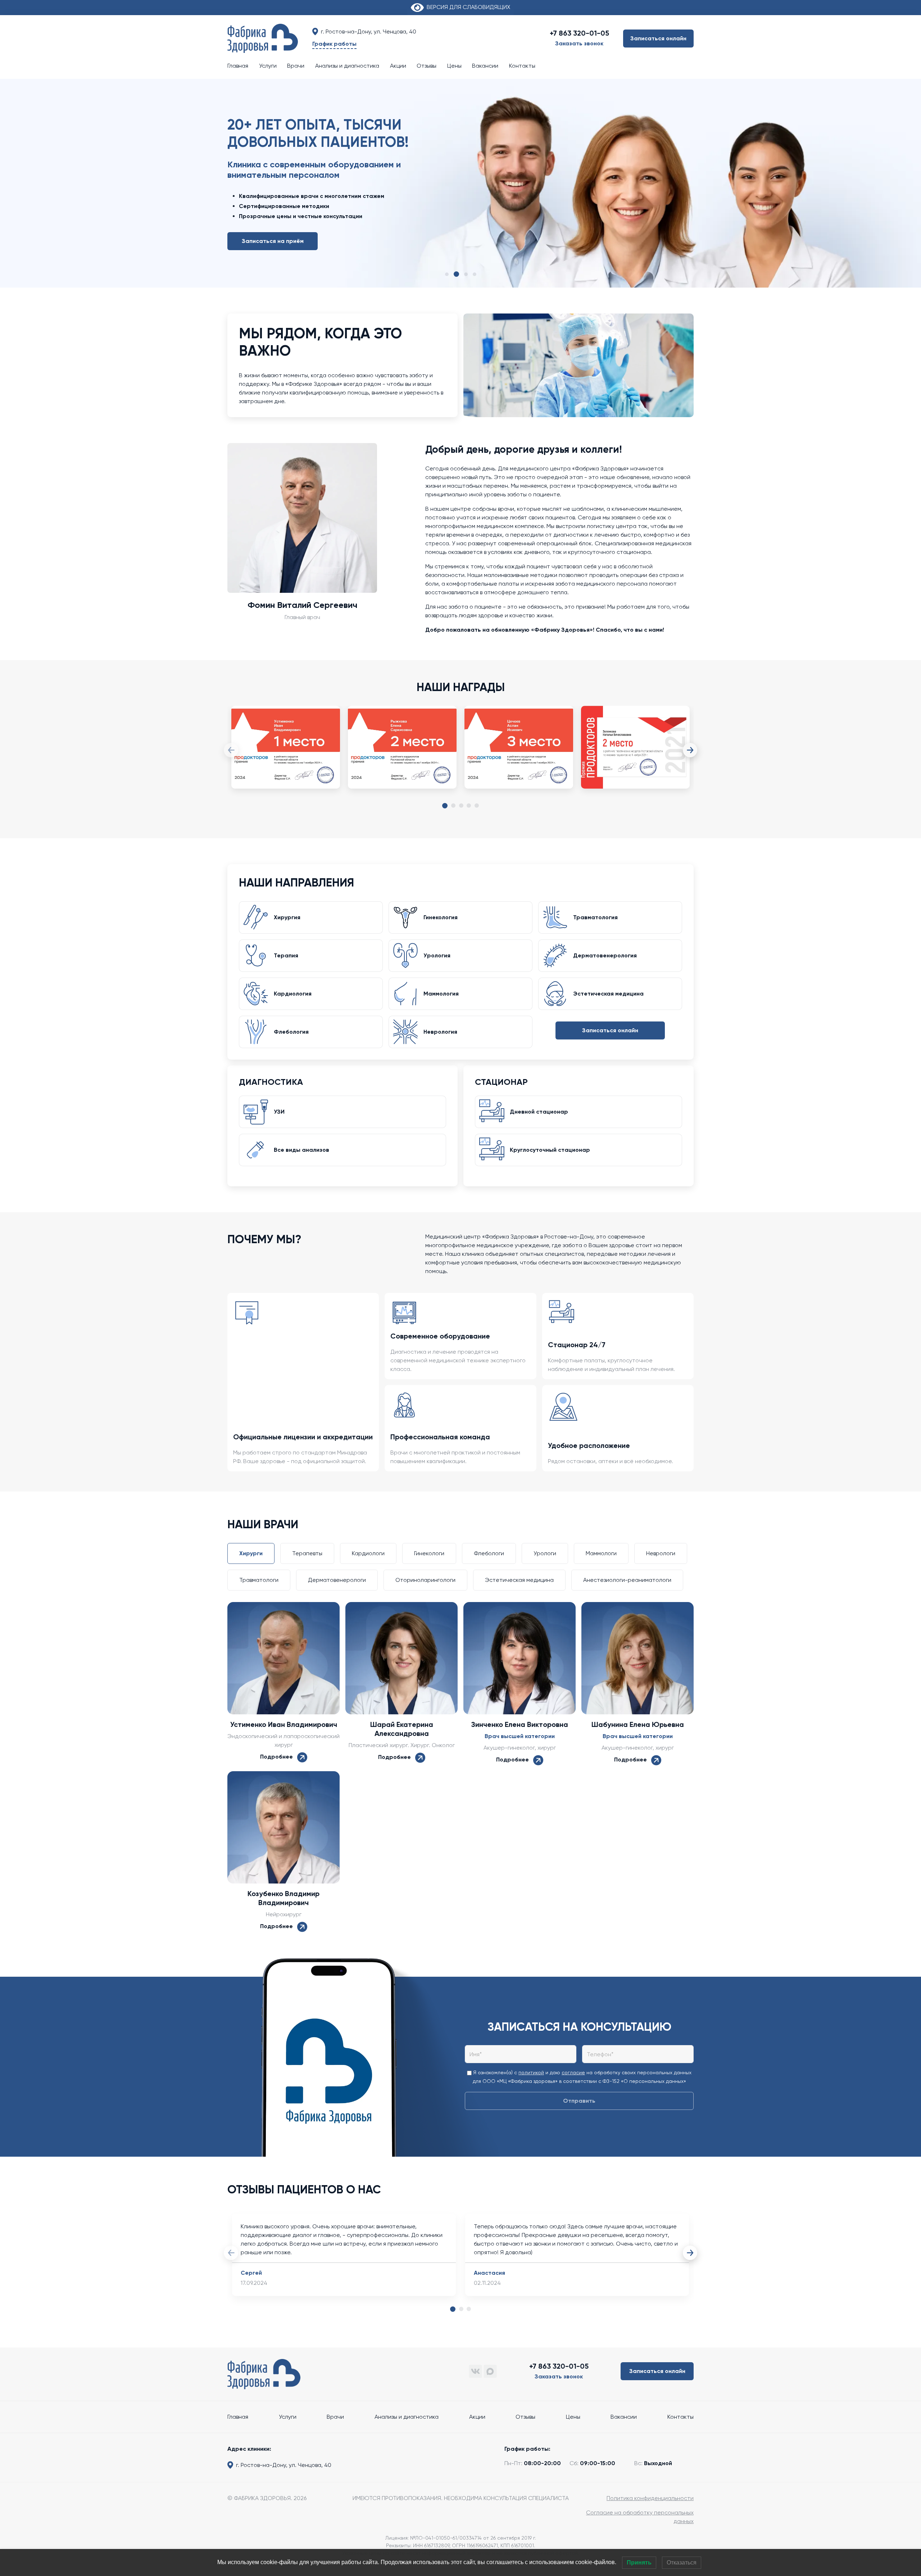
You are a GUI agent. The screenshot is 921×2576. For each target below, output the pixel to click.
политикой (531, 2072)
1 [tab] (445, 806)
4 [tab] (469, 806)
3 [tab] (461, 806)
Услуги (268, 66)
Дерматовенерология (605, 955)
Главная (238, 66)
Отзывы (427, 66)
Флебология (291, 1032)
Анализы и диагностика (347, 66)
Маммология (441, 994)
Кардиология (293, 994)
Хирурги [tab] (251, 1553)
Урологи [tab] (545, 1553)
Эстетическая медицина (608, 994)
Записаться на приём (273, 227)
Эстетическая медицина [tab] (519, 1580)
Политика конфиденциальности (650, 2498)
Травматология (595, 917)
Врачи (296, 66)
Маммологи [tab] (601, 1553)
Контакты (522, 66)
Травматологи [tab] (259, 1580)
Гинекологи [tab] (429, 1553)
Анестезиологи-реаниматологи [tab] (627, 1580)
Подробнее (279, 1757)
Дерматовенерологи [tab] (337, 1580)
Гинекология (441, 917)
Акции (398, 66)
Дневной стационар (539, 1112)
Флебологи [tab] (489, 1553)
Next (690, 750)
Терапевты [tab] (307, 1553)
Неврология (440, 1032)
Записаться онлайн (658, 38)
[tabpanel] (286, 754)
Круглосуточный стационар (550, 1150)
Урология (437, 955)
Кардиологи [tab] (368, 1553)
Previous (231, 750)
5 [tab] (477, 806)
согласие (573, 2072)
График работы (334, 44)
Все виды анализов (301, 1150)
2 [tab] (453, 806)
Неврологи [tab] (661, 1553)
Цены (454, 66)
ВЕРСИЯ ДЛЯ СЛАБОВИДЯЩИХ (467, 7)
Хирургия (287, 917)
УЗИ (279, 1112)
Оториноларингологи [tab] (425, 1580)
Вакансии (485, 66)
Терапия (286, 955)
